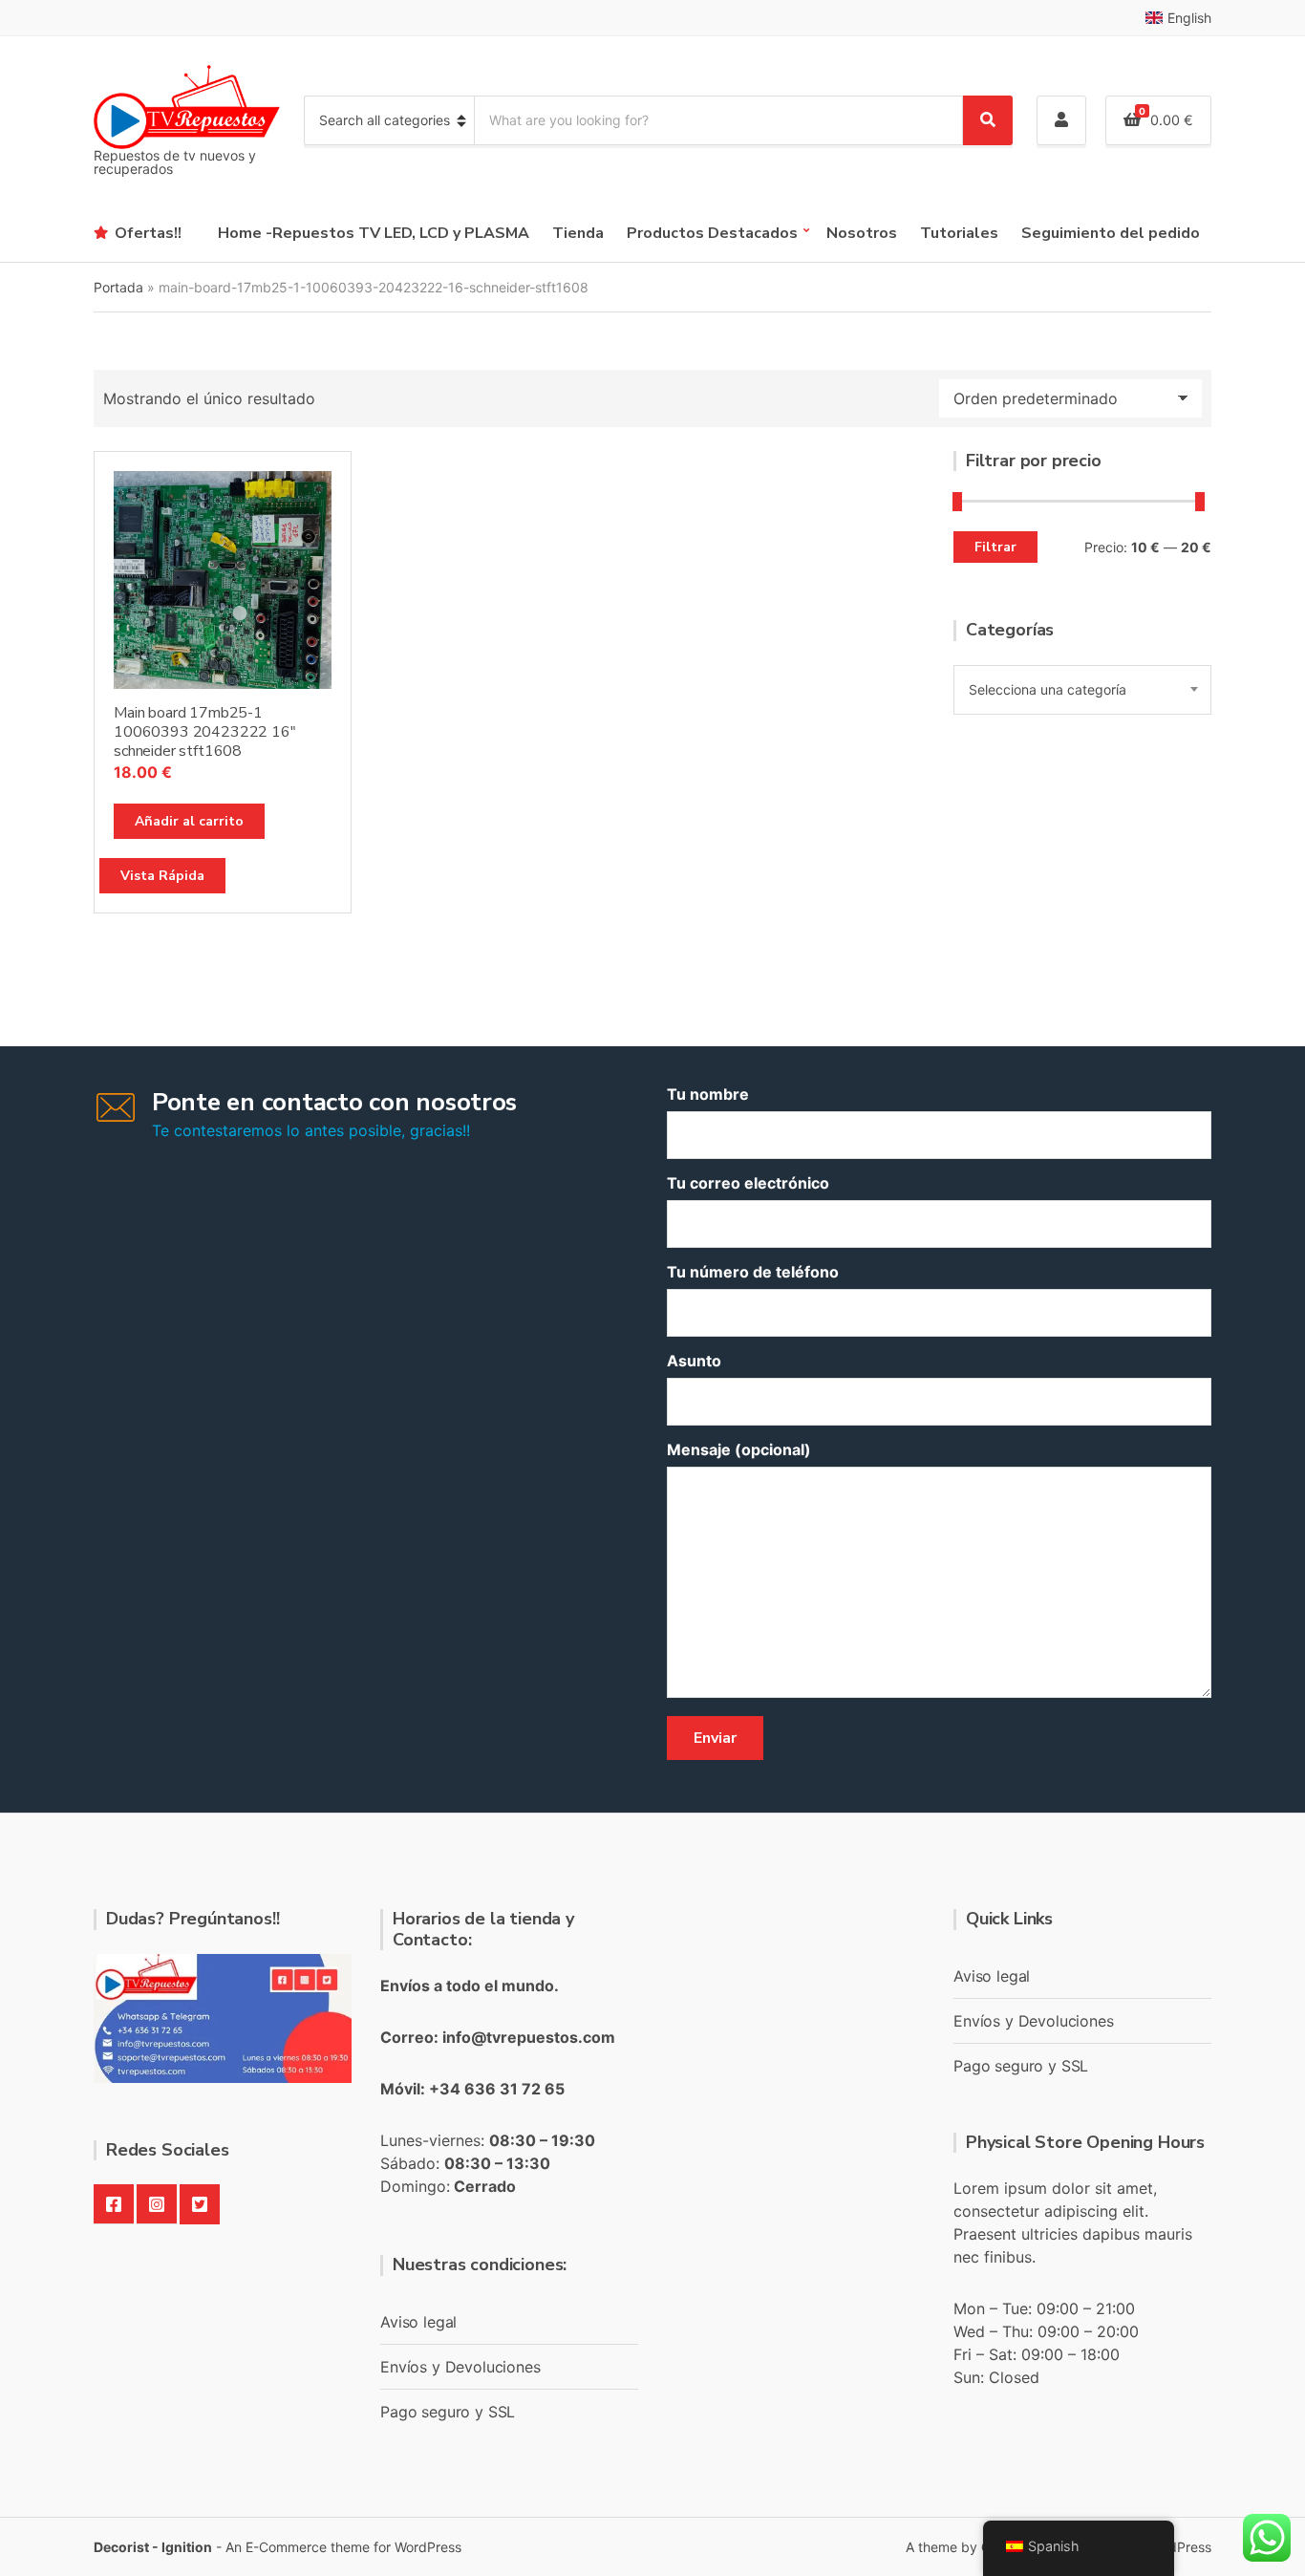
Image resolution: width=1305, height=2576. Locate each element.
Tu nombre (708, 1094)
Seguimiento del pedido (1111, 233)
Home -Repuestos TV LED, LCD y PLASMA (374, 233)
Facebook (114, 2204)
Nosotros (862, 233)
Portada (118, 287)
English (1189, 18)
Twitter (200, 2204)
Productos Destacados (712, 233)
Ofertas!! (148, 233)
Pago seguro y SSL (448, 2412)
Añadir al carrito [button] (189, 821)
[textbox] (1082, 690)
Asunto (694, 1361)
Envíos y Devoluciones (460, 2367)
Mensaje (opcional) (739, 1449)
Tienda (578, 233)
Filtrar (995, 547)
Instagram (157, 2204)
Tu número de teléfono (753, 1272)
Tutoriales (959, 233)
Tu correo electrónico (748, 1183)
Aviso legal (418, 2322)
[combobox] (1082, 690)
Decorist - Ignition (153, 2547)
